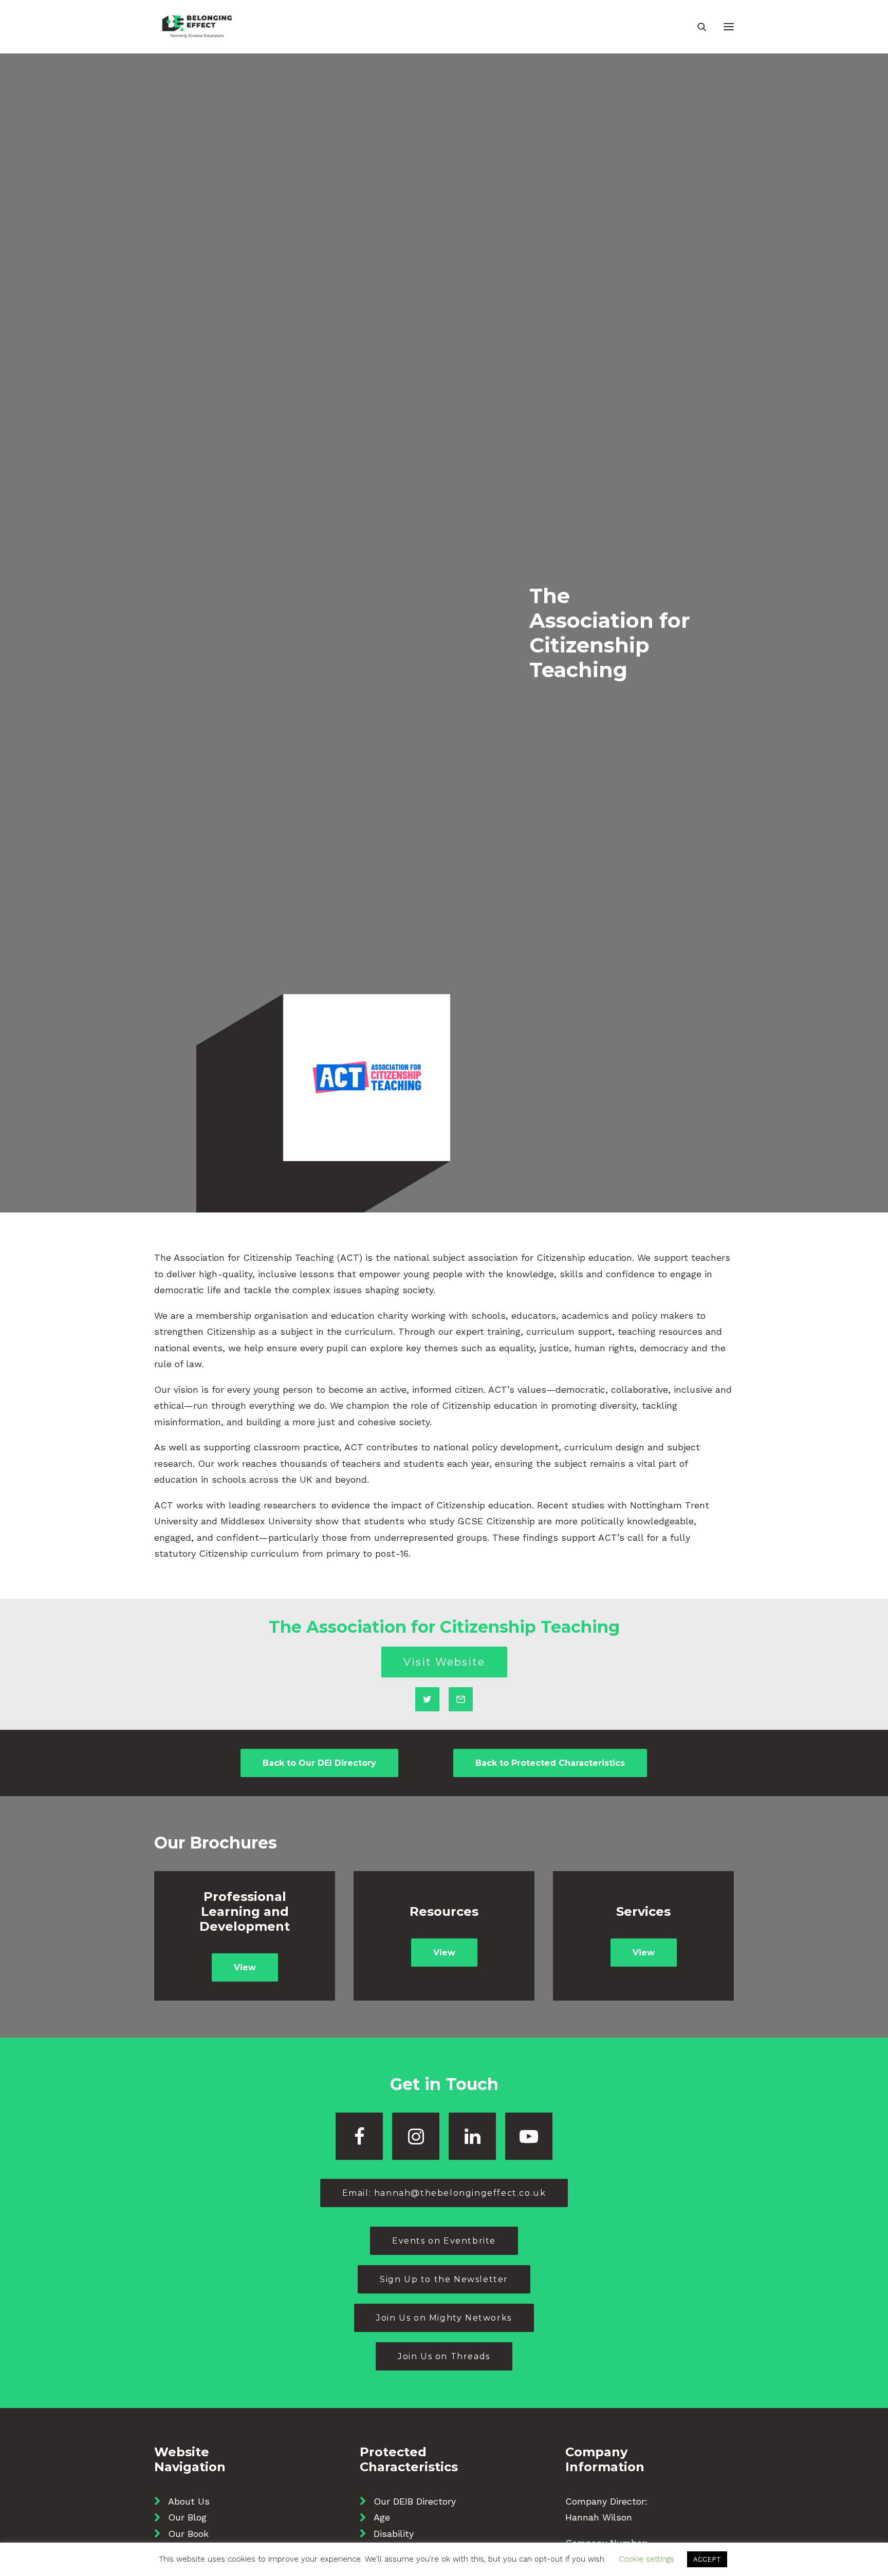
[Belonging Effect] (197, 27)
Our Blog (187, 2517)
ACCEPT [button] (707, 2559)
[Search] (697, 27)
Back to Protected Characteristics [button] (550, 1763)
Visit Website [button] (444, 1662)
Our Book (188, 2534)
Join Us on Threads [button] (444, 2356)
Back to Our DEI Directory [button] (319, 1763)
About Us (189, 2501)
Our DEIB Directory (415, 2501)
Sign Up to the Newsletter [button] (444, 2279)
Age (382, 2517)
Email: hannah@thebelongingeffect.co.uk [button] (444, 2193)
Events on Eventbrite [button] (444, 2241)
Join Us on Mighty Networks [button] (444, 2318)
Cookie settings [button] (646, 2559)
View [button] (245, 1967)
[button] (729, 27)
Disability (394, 2534)
